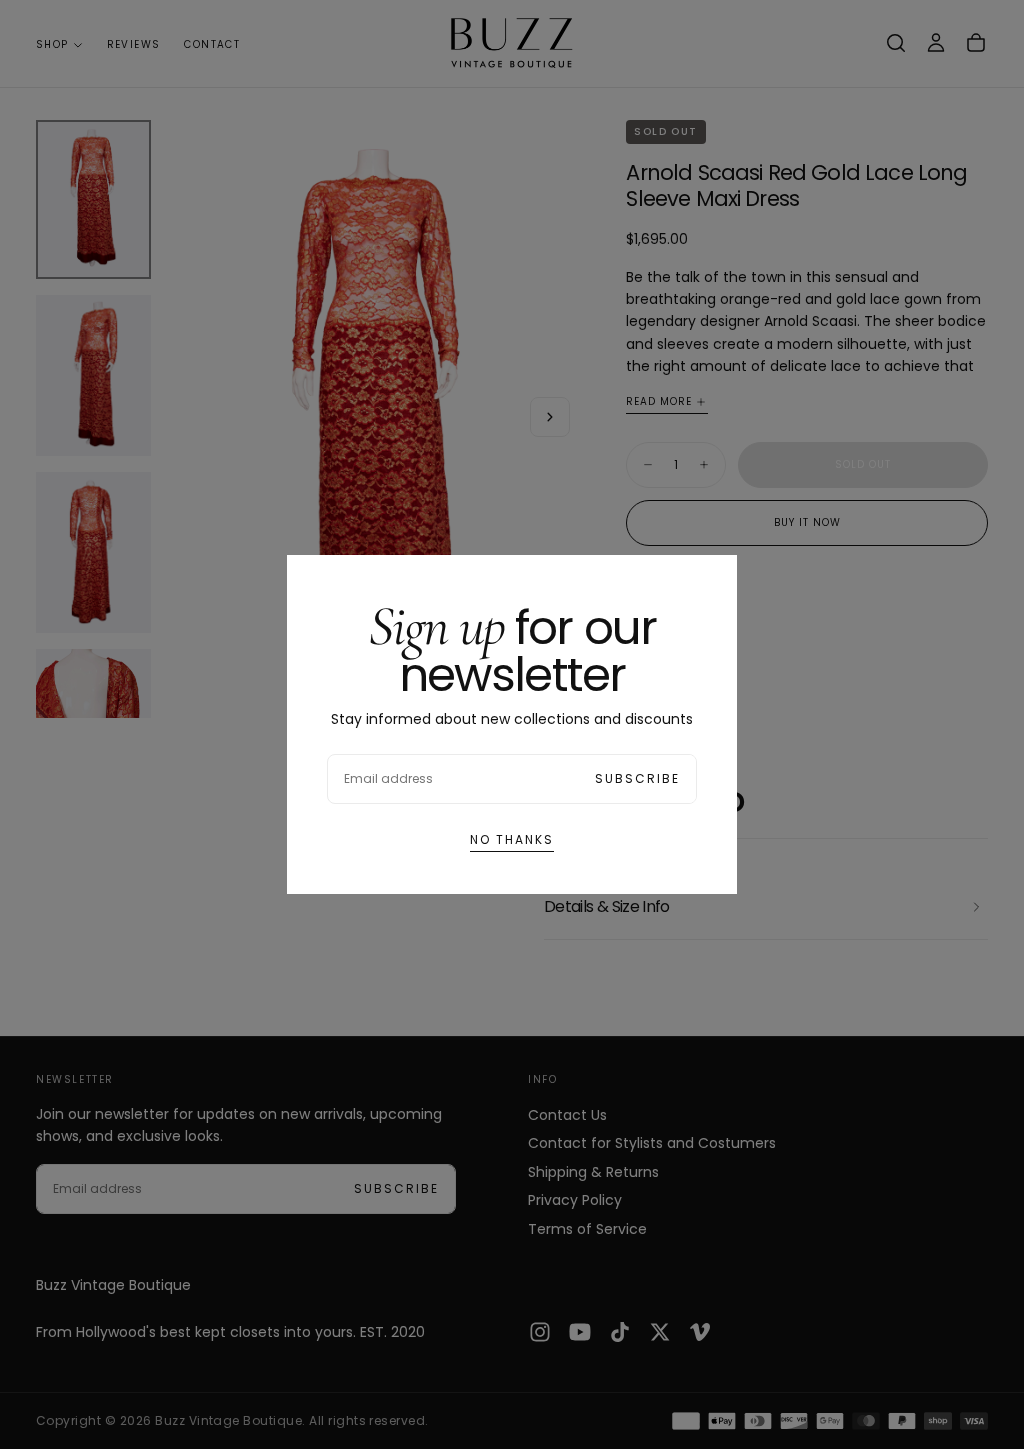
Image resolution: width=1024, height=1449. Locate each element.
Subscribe (637, 778)
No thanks (512, 839)
